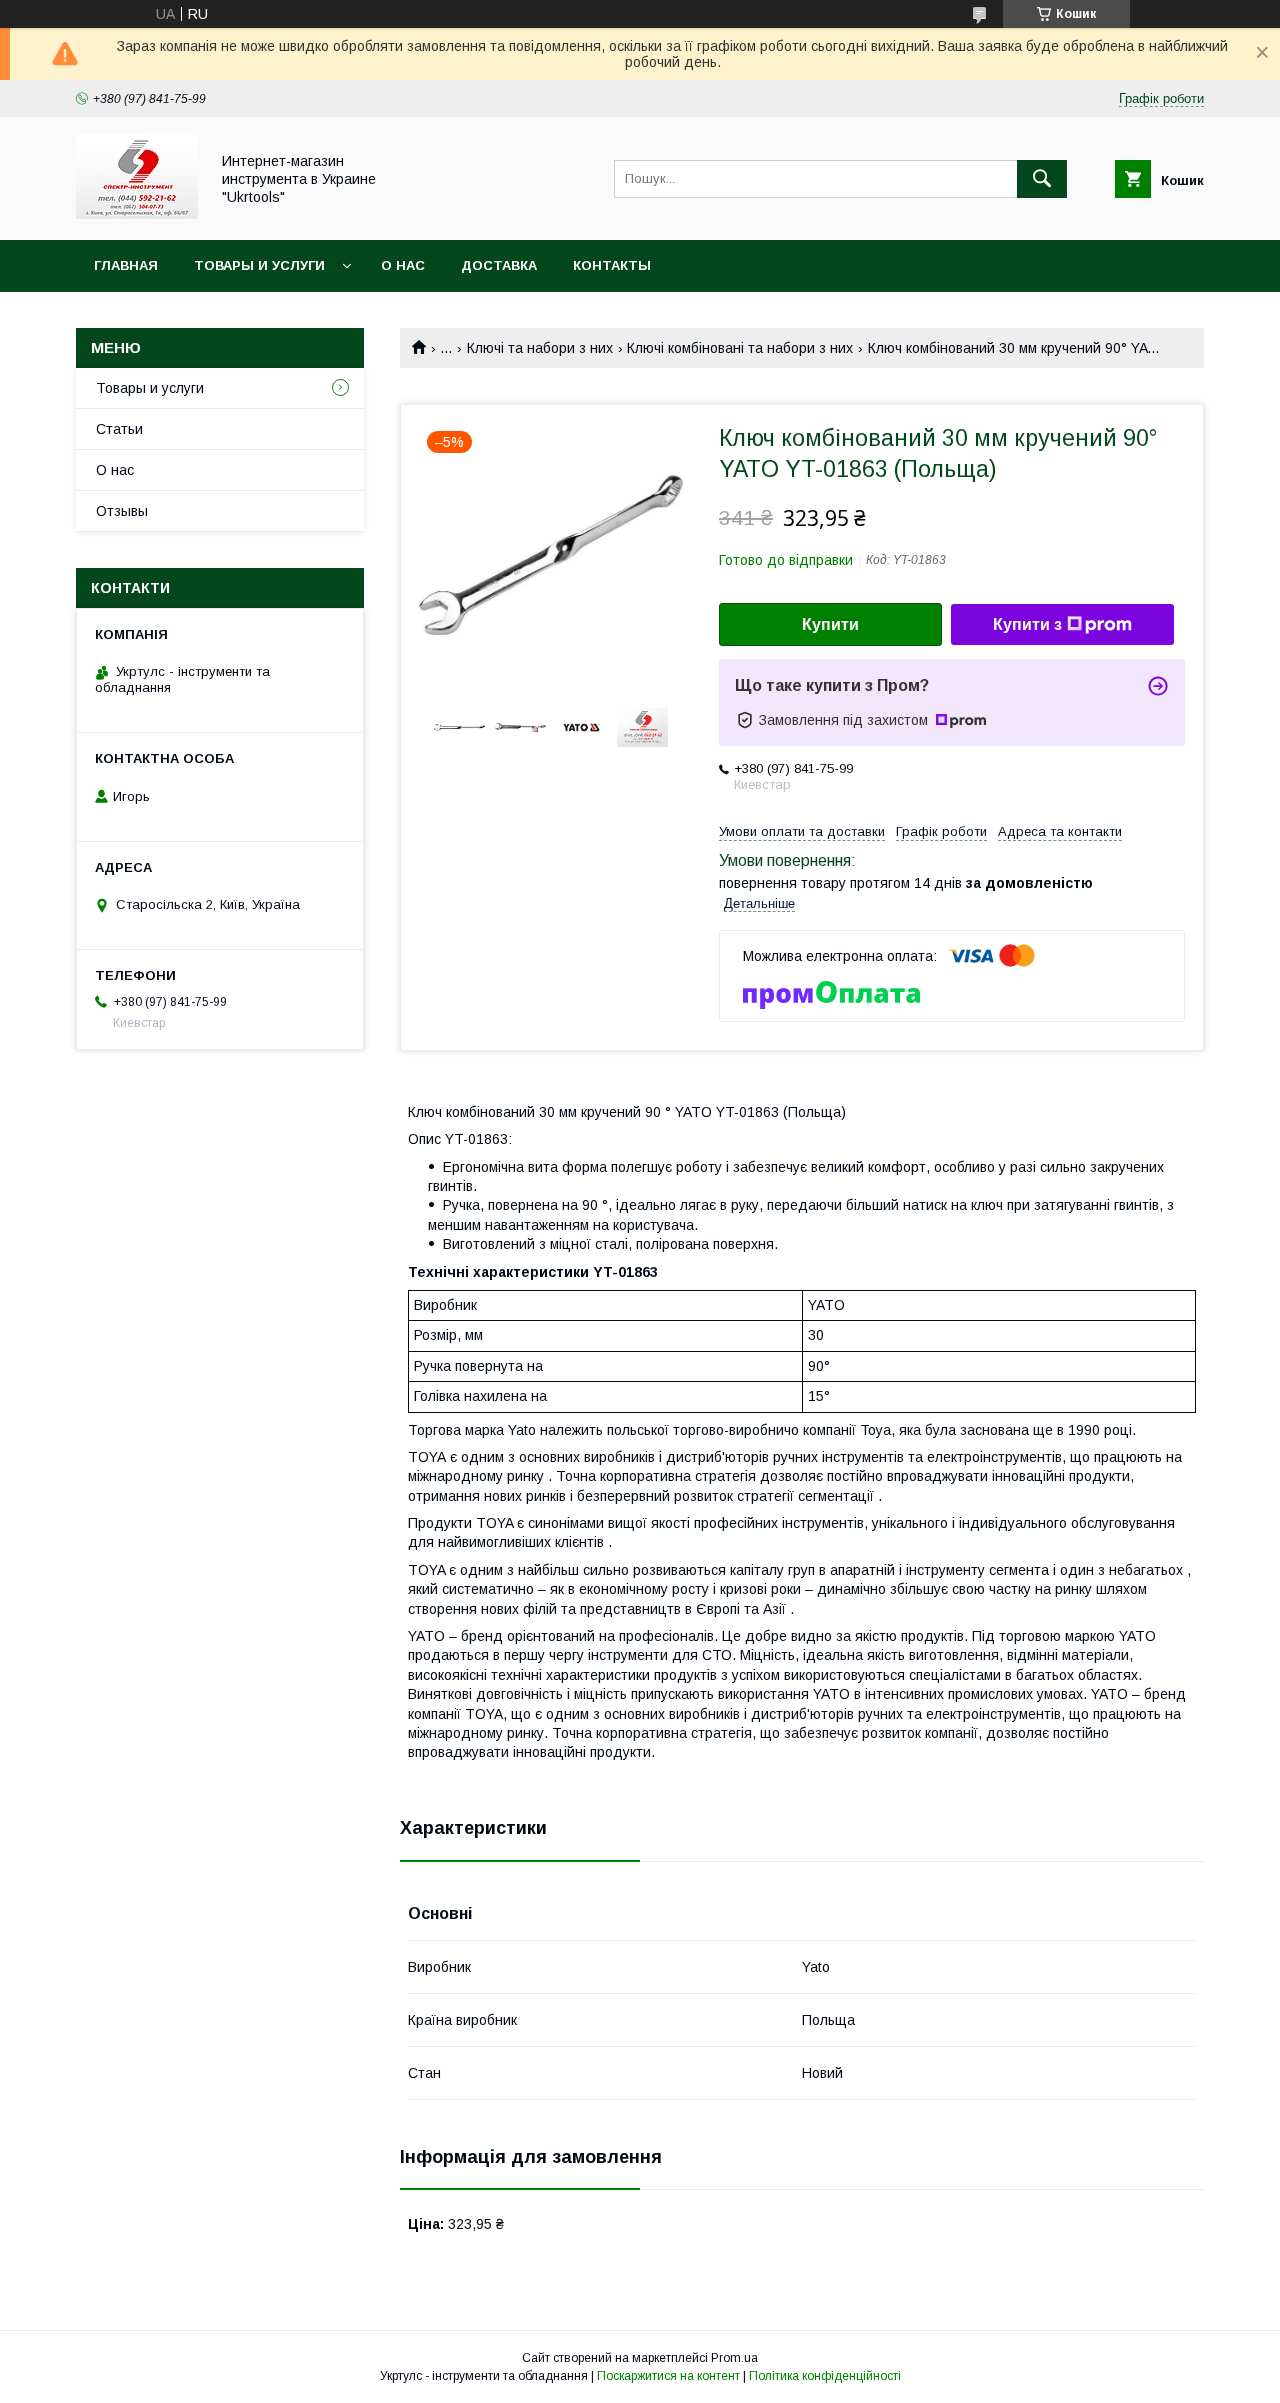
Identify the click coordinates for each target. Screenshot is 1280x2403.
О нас (403, 265)
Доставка (499, 265)
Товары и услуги (259, 265)
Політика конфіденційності (825, 2376)
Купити (830, 624)
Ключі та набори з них (540, 348)
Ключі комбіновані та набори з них (740, 348)
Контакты (612, 265)
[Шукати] (1042, 179)
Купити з (1027, 624)
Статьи (119, 429)
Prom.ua (734, 2358)
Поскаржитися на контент (668, 2376)
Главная (126, 265)
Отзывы (122, 511)
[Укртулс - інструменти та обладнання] (137, 214)
